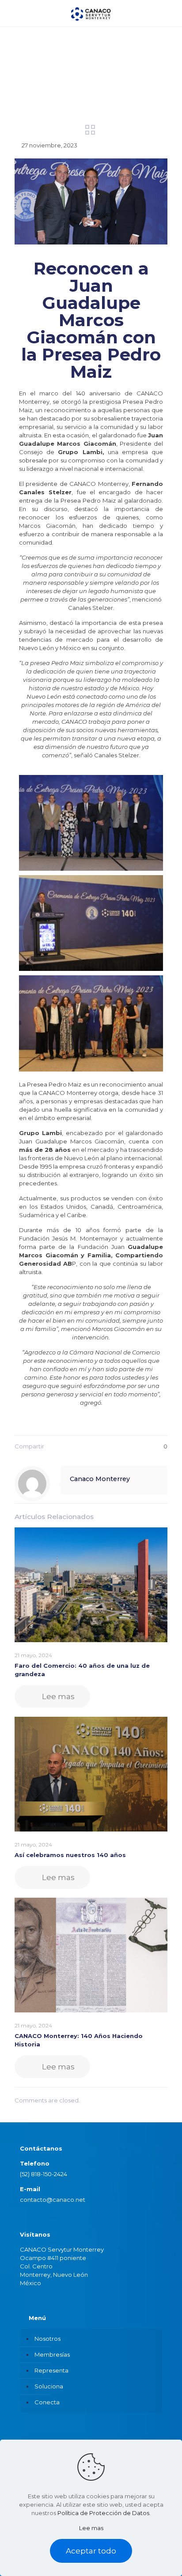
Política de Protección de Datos (103, 2513)
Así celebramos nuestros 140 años (70, 1855)
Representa (51, 2370)
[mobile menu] (170, 13)
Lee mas (91, 2528)
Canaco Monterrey (100, 1479)
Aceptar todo (91, 2551)
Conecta (47, 2402)
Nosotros (47, 2339)
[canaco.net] (91, 13)
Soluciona (49, 2386)
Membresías (52, 2354)
